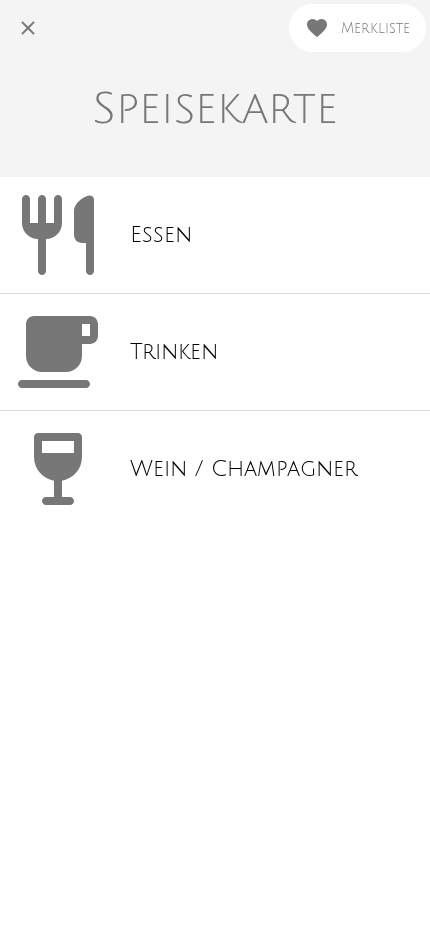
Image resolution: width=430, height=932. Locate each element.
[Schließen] (28, 28)
